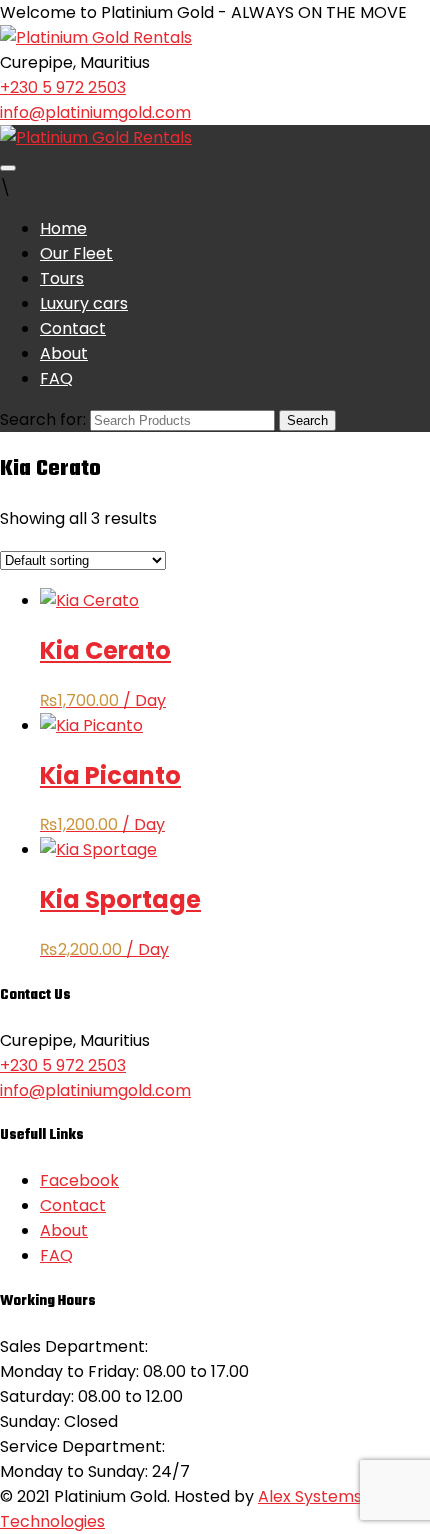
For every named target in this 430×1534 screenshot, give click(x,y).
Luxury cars (84, 303)
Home (63, 228)
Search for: (43, 419)
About (64, 353)
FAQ (56, 378)
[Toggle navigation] (8, 168)
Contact (73, 328)
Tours (62, 278)
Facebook (79, 1180)
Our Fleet (76, 253)
